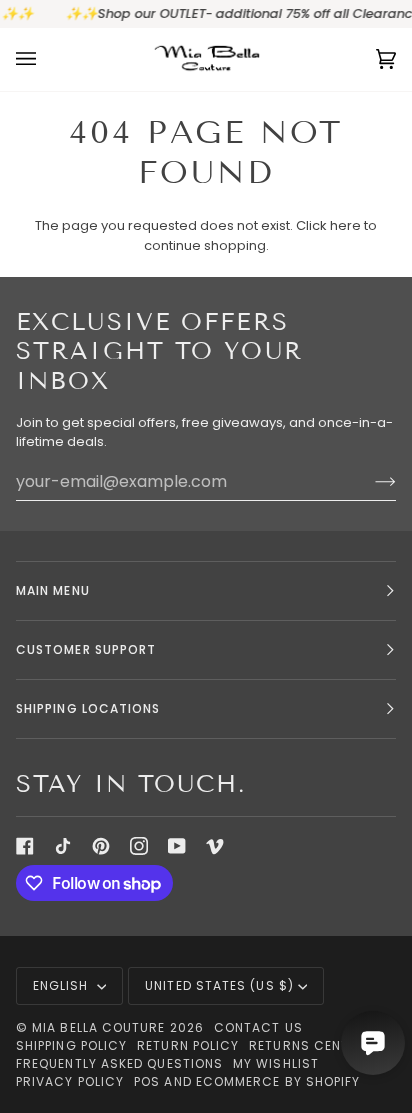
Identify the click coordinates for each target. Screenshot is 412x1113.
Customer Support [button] (86, 649)
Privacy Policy (70, 1081)
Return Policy (188, 1045)
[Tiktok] (63, 846)
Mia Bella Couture (98, 1027)
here (345, 225)
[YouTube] (177, 846)
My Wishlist (276, 1063)
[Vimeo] (215, 846)
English (63, 985)
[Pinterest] (101, 846)
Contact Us (258, 1027)
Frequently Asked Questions (119, 1063)
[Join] (369, 481)
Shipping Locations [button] (88, 708)
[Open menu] (46, 59)
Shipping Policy (71, 1045)
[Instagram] (139, 846)
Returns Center (307, 1045)
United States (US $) (219, 985)
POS (147, 1081)
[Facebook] (25, 846)
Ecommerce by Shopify (278, 1081)
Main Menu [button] (53, 590)
